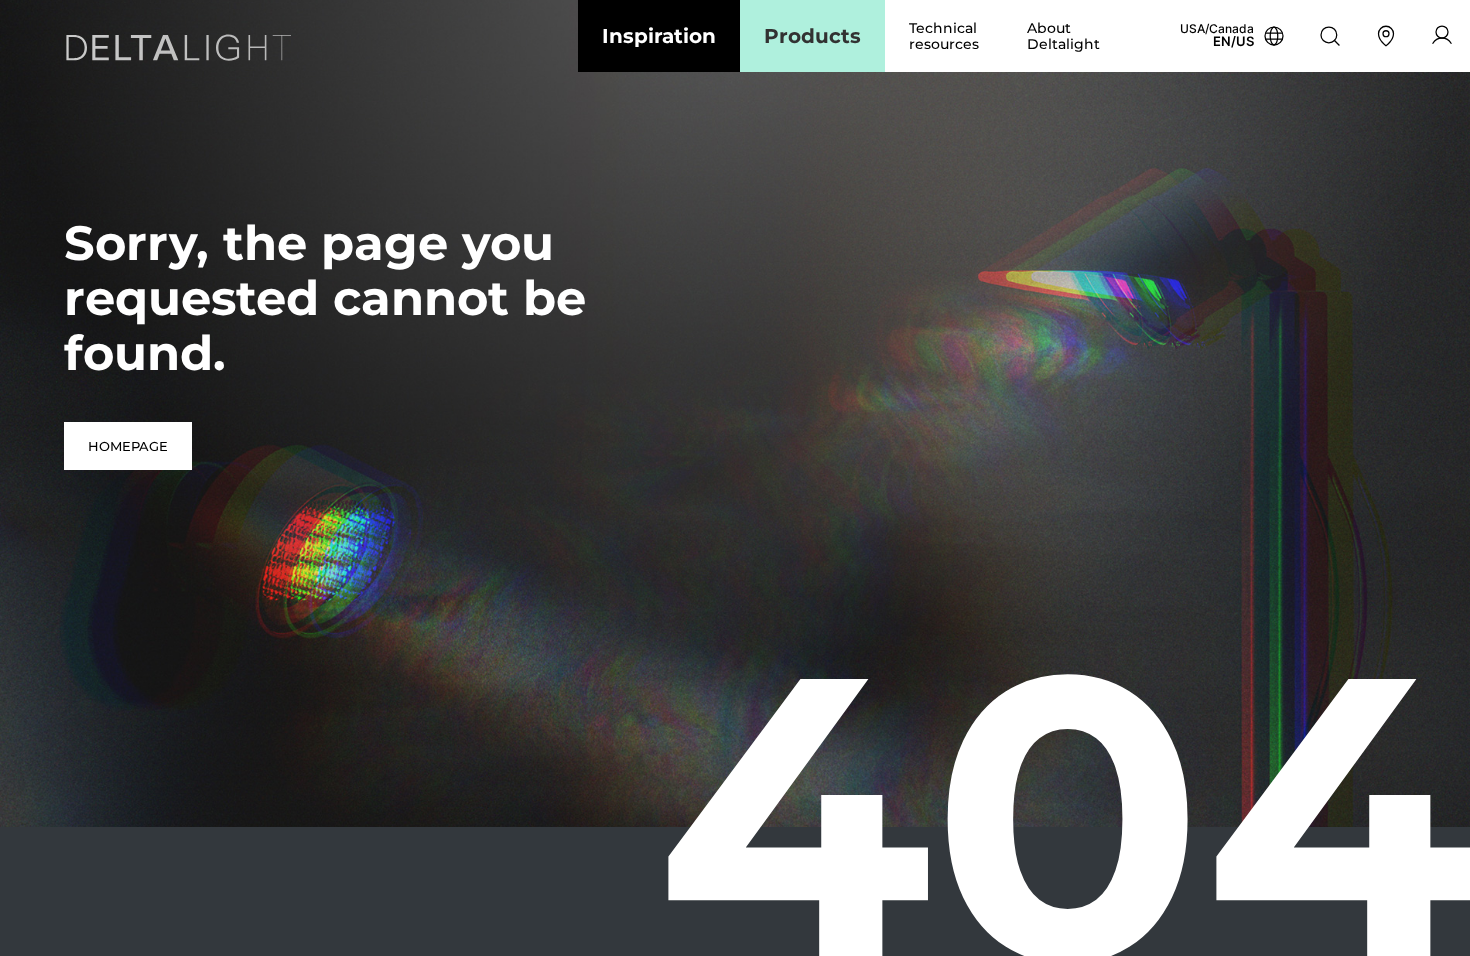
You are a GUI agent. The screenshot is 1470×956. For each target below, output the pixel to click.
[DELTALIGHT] (184, 51)
